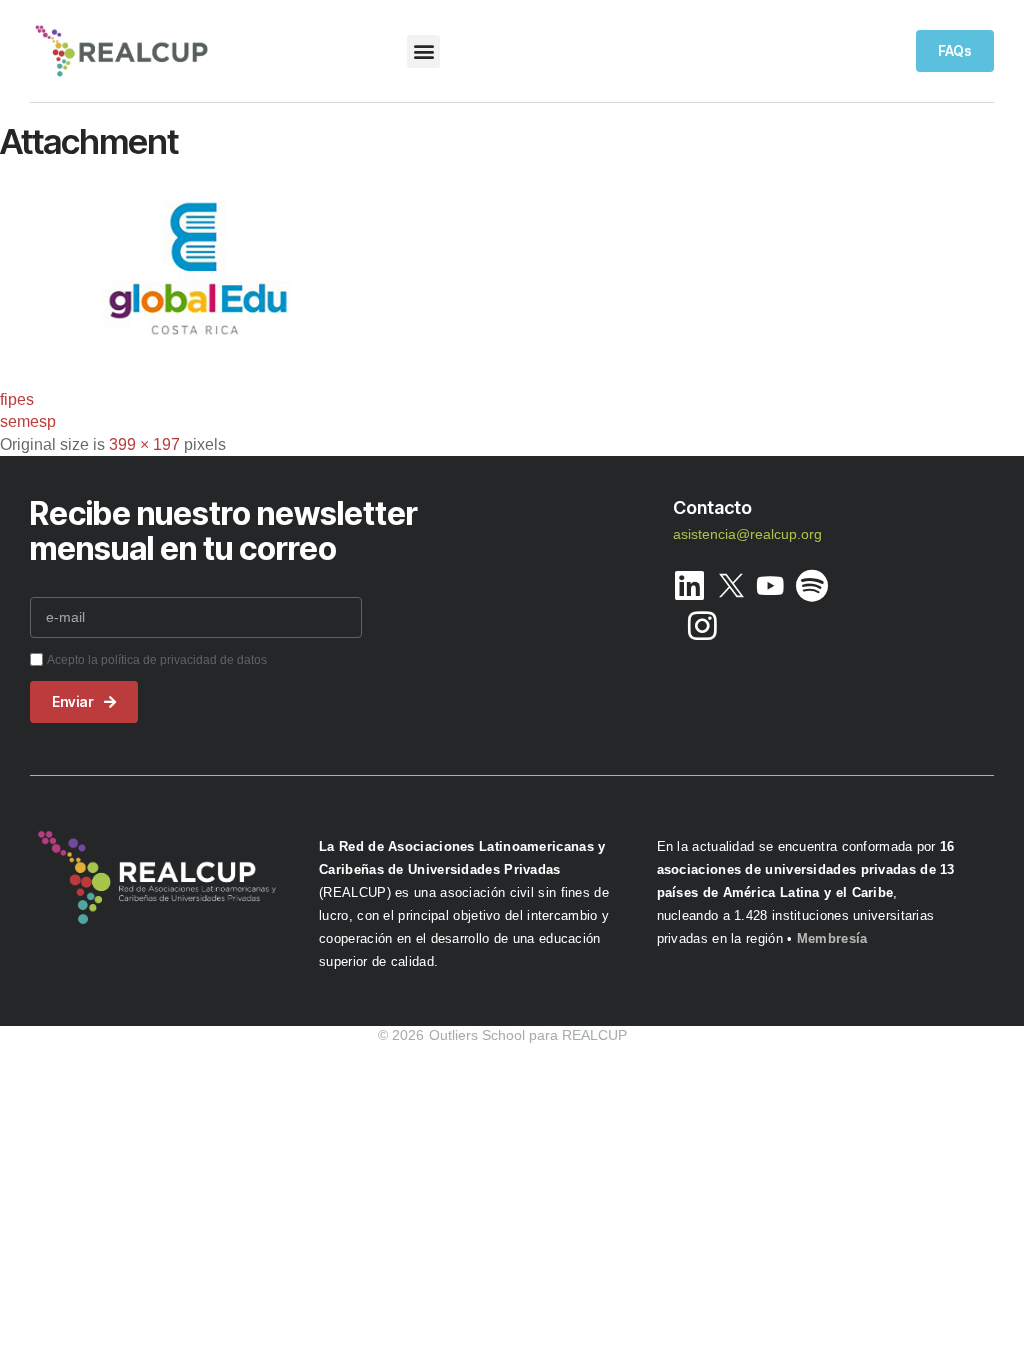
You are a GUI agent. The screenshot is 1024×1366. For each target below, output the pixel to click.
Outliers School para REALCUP (528, 1035)
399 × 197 (144, 444)
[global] (199, 361)
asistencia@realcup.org (747, 534)
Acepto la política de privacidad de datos (157, 660)
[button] (423, 51)
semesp (28, 421)
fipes (17, 399)
